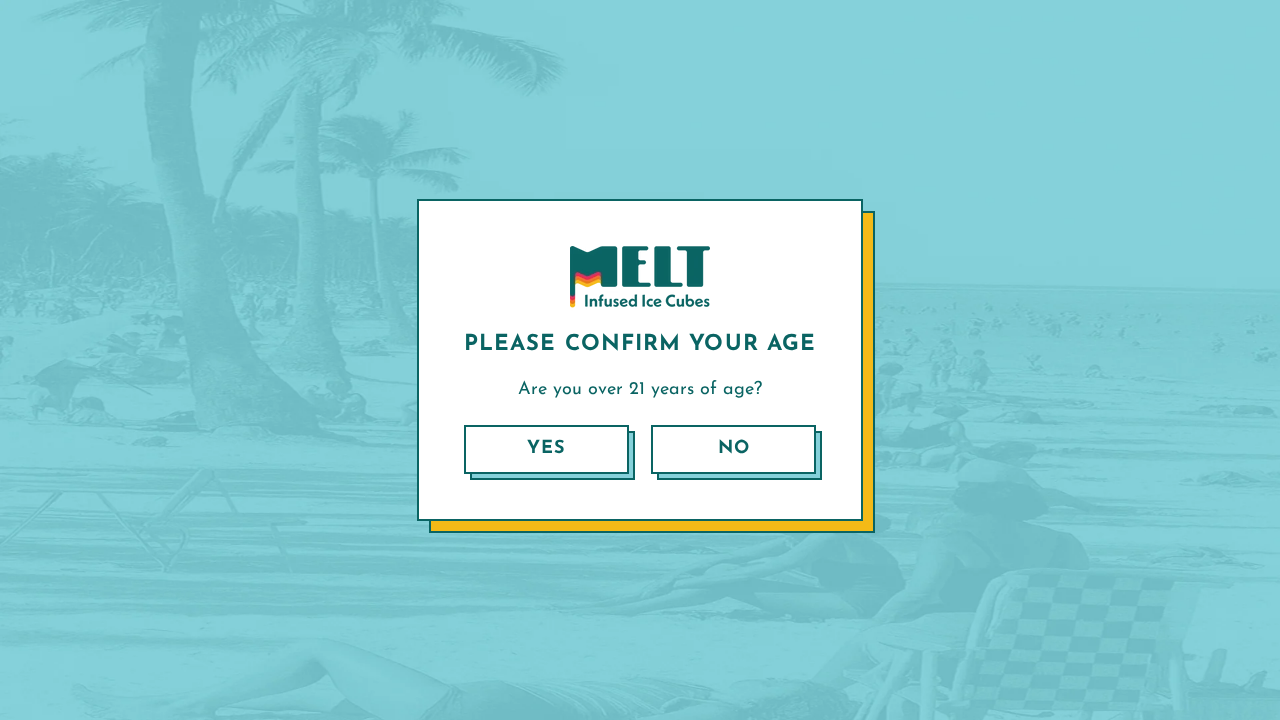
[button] (546, 449)
